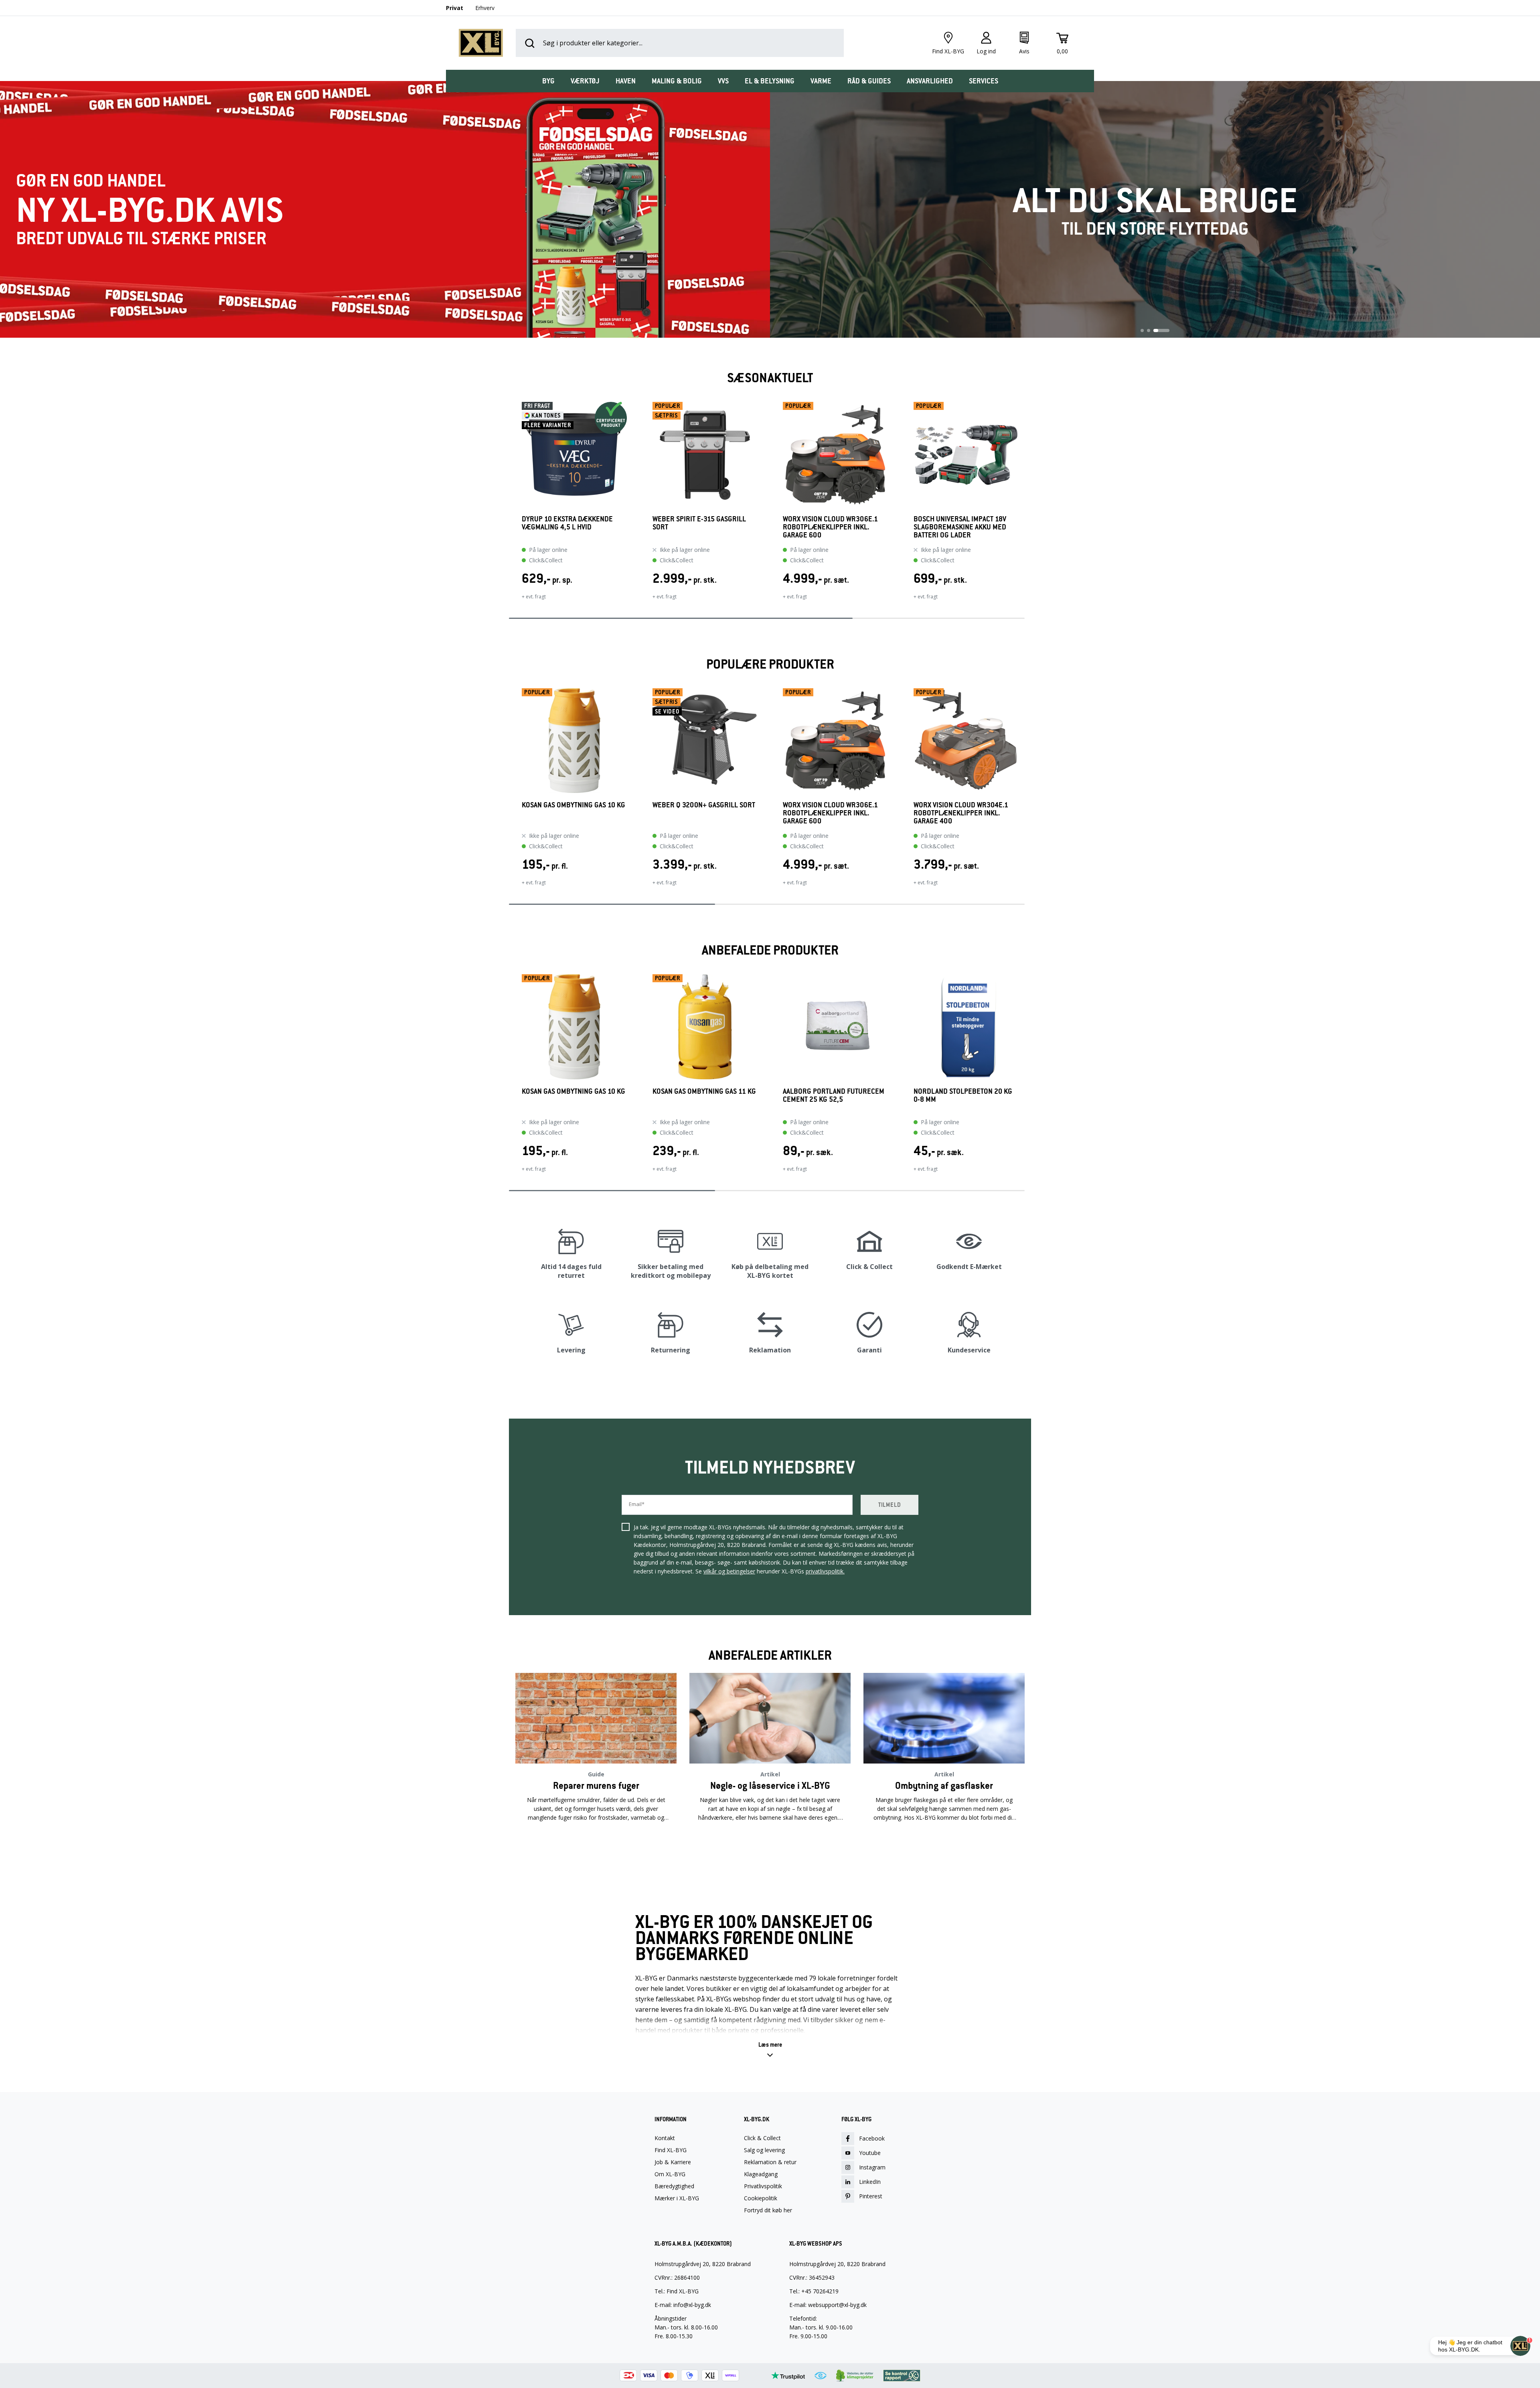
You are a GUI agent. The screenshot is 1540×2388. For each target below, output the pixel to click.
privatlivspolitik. (825, 1571)
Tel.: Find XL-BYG (677, 2291)
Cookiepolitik (761, 2198)
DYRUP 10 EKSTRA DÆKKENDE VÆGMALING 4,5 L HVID (567, 523)
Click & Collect (762, 2138)
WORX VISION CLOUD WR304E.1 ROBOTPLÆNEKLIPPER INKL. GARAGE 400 (961, 813)
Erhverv (485, 8)
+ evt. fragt (534, 597)
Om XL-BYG (670, 2174)
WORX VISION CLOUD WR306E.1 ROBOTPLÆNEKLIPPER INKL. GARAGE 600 (830, 527)
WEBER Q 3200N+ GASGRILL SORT (704, 805)
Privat (455, 8)
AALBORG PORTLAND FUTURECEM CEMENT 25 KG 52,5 (834, 1096)
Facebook (872, 2138)
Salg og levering (764, 2150)
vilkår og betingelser (729, 1571)
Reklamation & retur (770, 2162)
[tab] (548, 81)
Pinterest (871, 2196)
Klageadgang (761, 2174)
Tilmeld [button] (890, 1505)
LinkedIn (870, 2182)
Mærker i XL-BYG (677, 2198)
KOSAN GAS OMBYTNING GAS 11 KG (704, 1092)
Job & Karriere (673, 2162)
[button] (509, 506)
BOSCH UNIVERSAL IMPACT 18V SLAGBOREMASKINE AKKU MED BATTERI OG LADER (960, 527)
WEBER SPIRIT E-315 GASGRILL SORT (699, 523)
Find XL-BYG (671, 2150)
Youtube (870, 2153)
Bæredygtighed (674, 2186)
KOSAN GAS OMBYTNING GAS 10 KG (573, 805)
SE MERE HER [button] (596, 1843)
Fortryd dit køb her (768, 2210)
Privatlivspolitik (763, 2186)
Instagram (872, 2167)
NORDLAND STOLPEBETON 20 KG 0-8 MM (963, 1096)
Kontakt (665, 2138)
